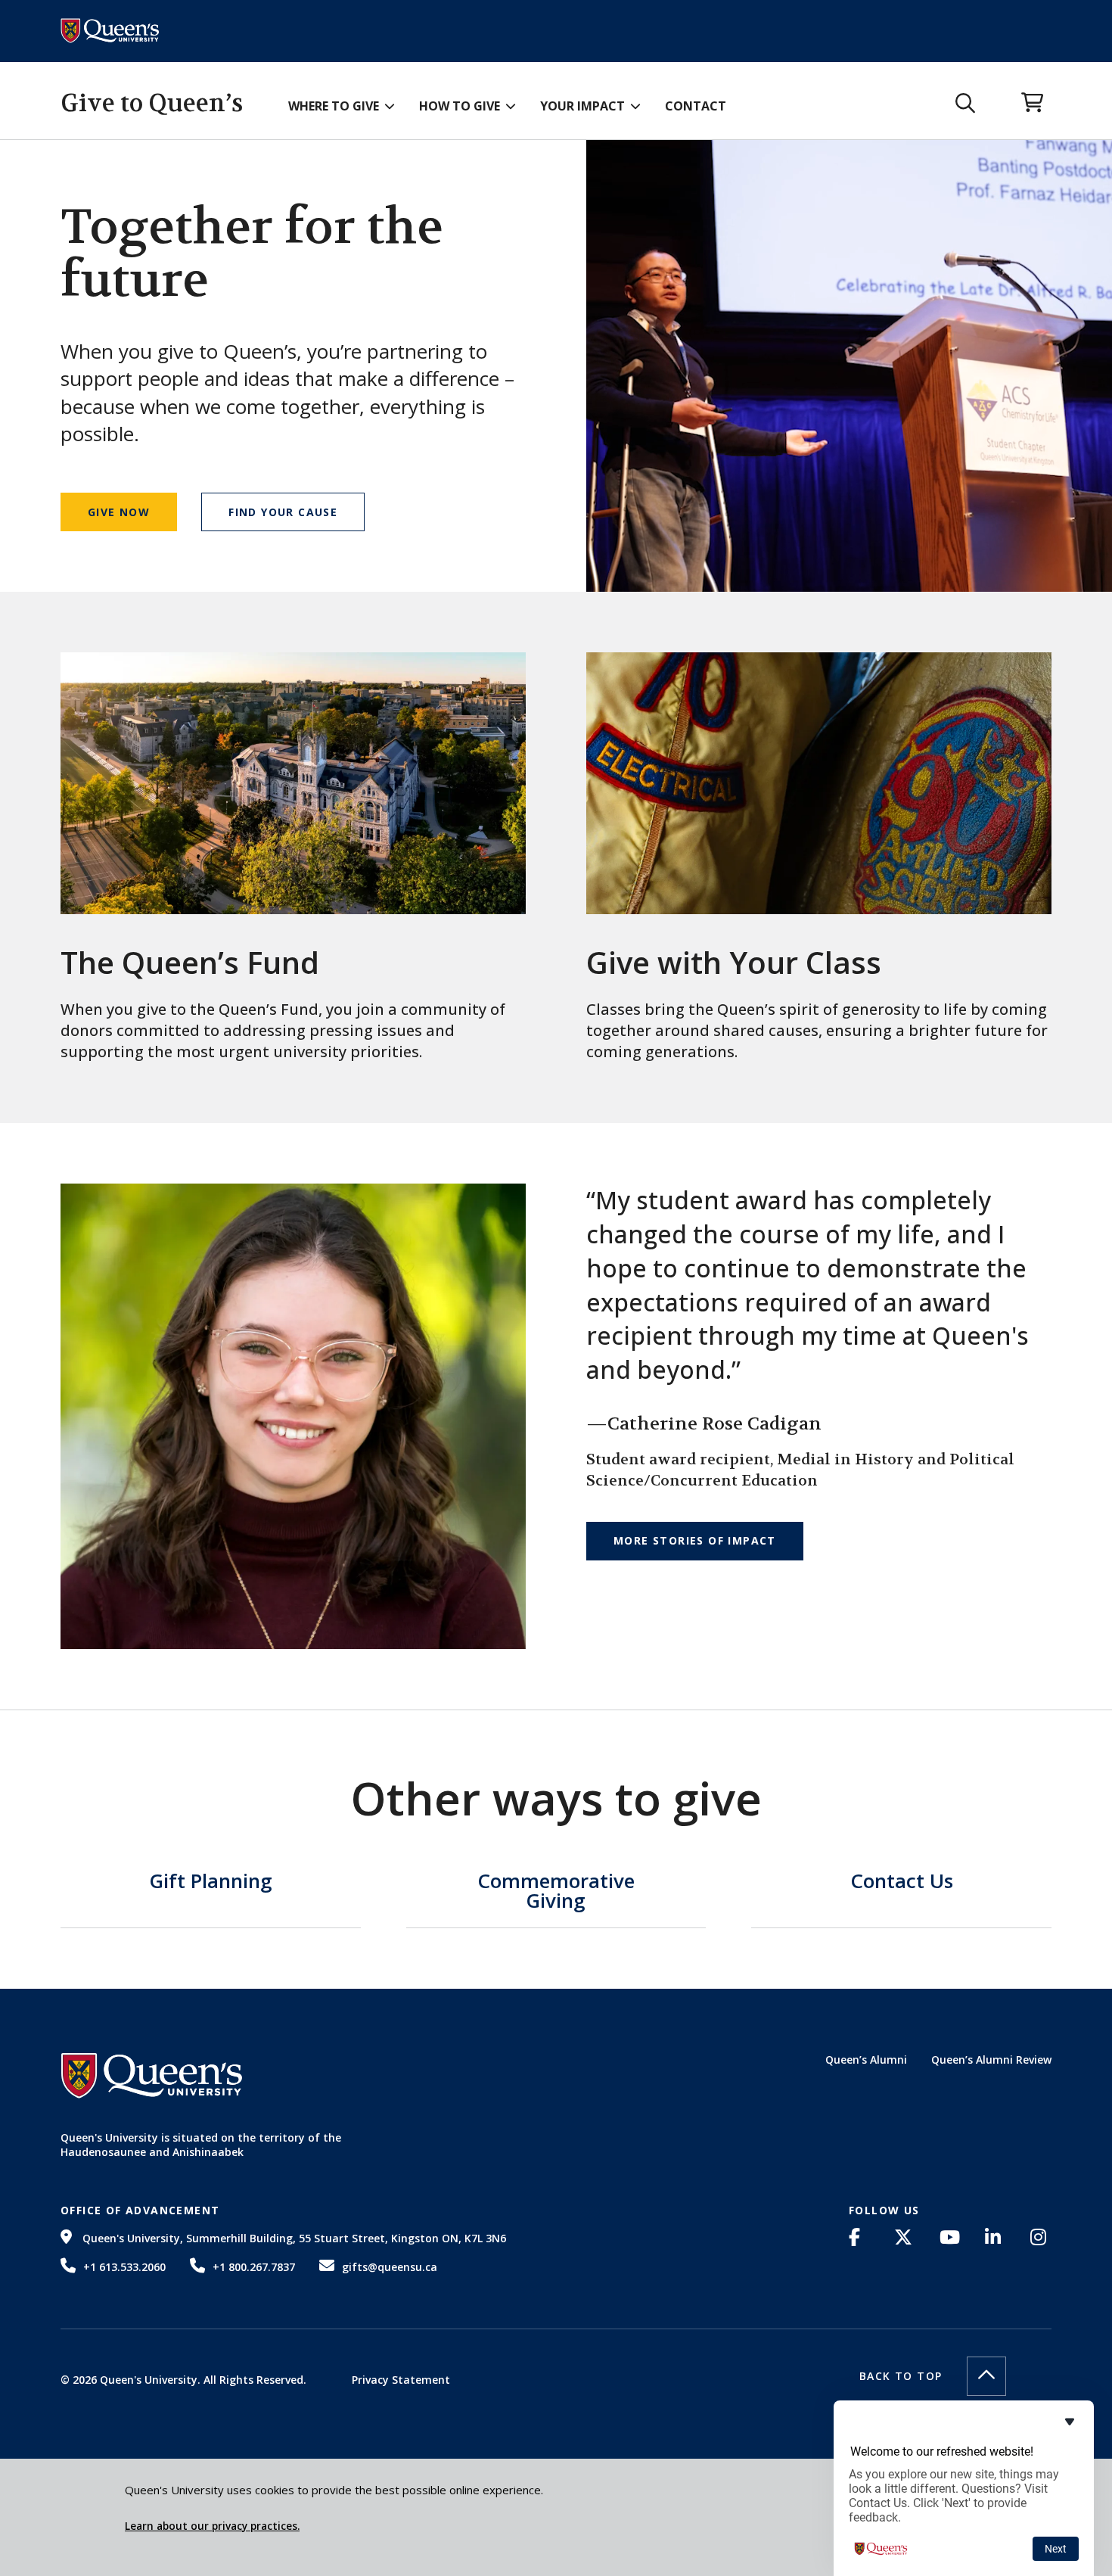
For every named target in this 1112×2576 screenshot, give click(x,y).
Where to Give (334, 106)
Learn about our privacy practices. (212, 2526)
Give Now (119, 512)
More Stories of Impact (695, 1540)
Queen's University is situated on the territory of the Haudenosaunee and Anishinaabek (201, 2145)
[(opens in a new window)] (859, 2237)
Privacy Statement (401, 2380)
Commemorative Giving (556, 1892)
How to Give (460, 106)
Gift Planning (211, 1882)
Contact (696, 106)
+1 (124, 2267)
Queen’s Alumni (866, 2060)
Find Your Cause (283, 512)
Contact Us (902, 1882)
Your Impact (582, 106)
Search (966, 104)
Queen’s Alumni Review (991, 2060)
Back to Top (901, 2376)
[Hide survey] (1070, 2422)
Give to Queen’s (152, 103)
